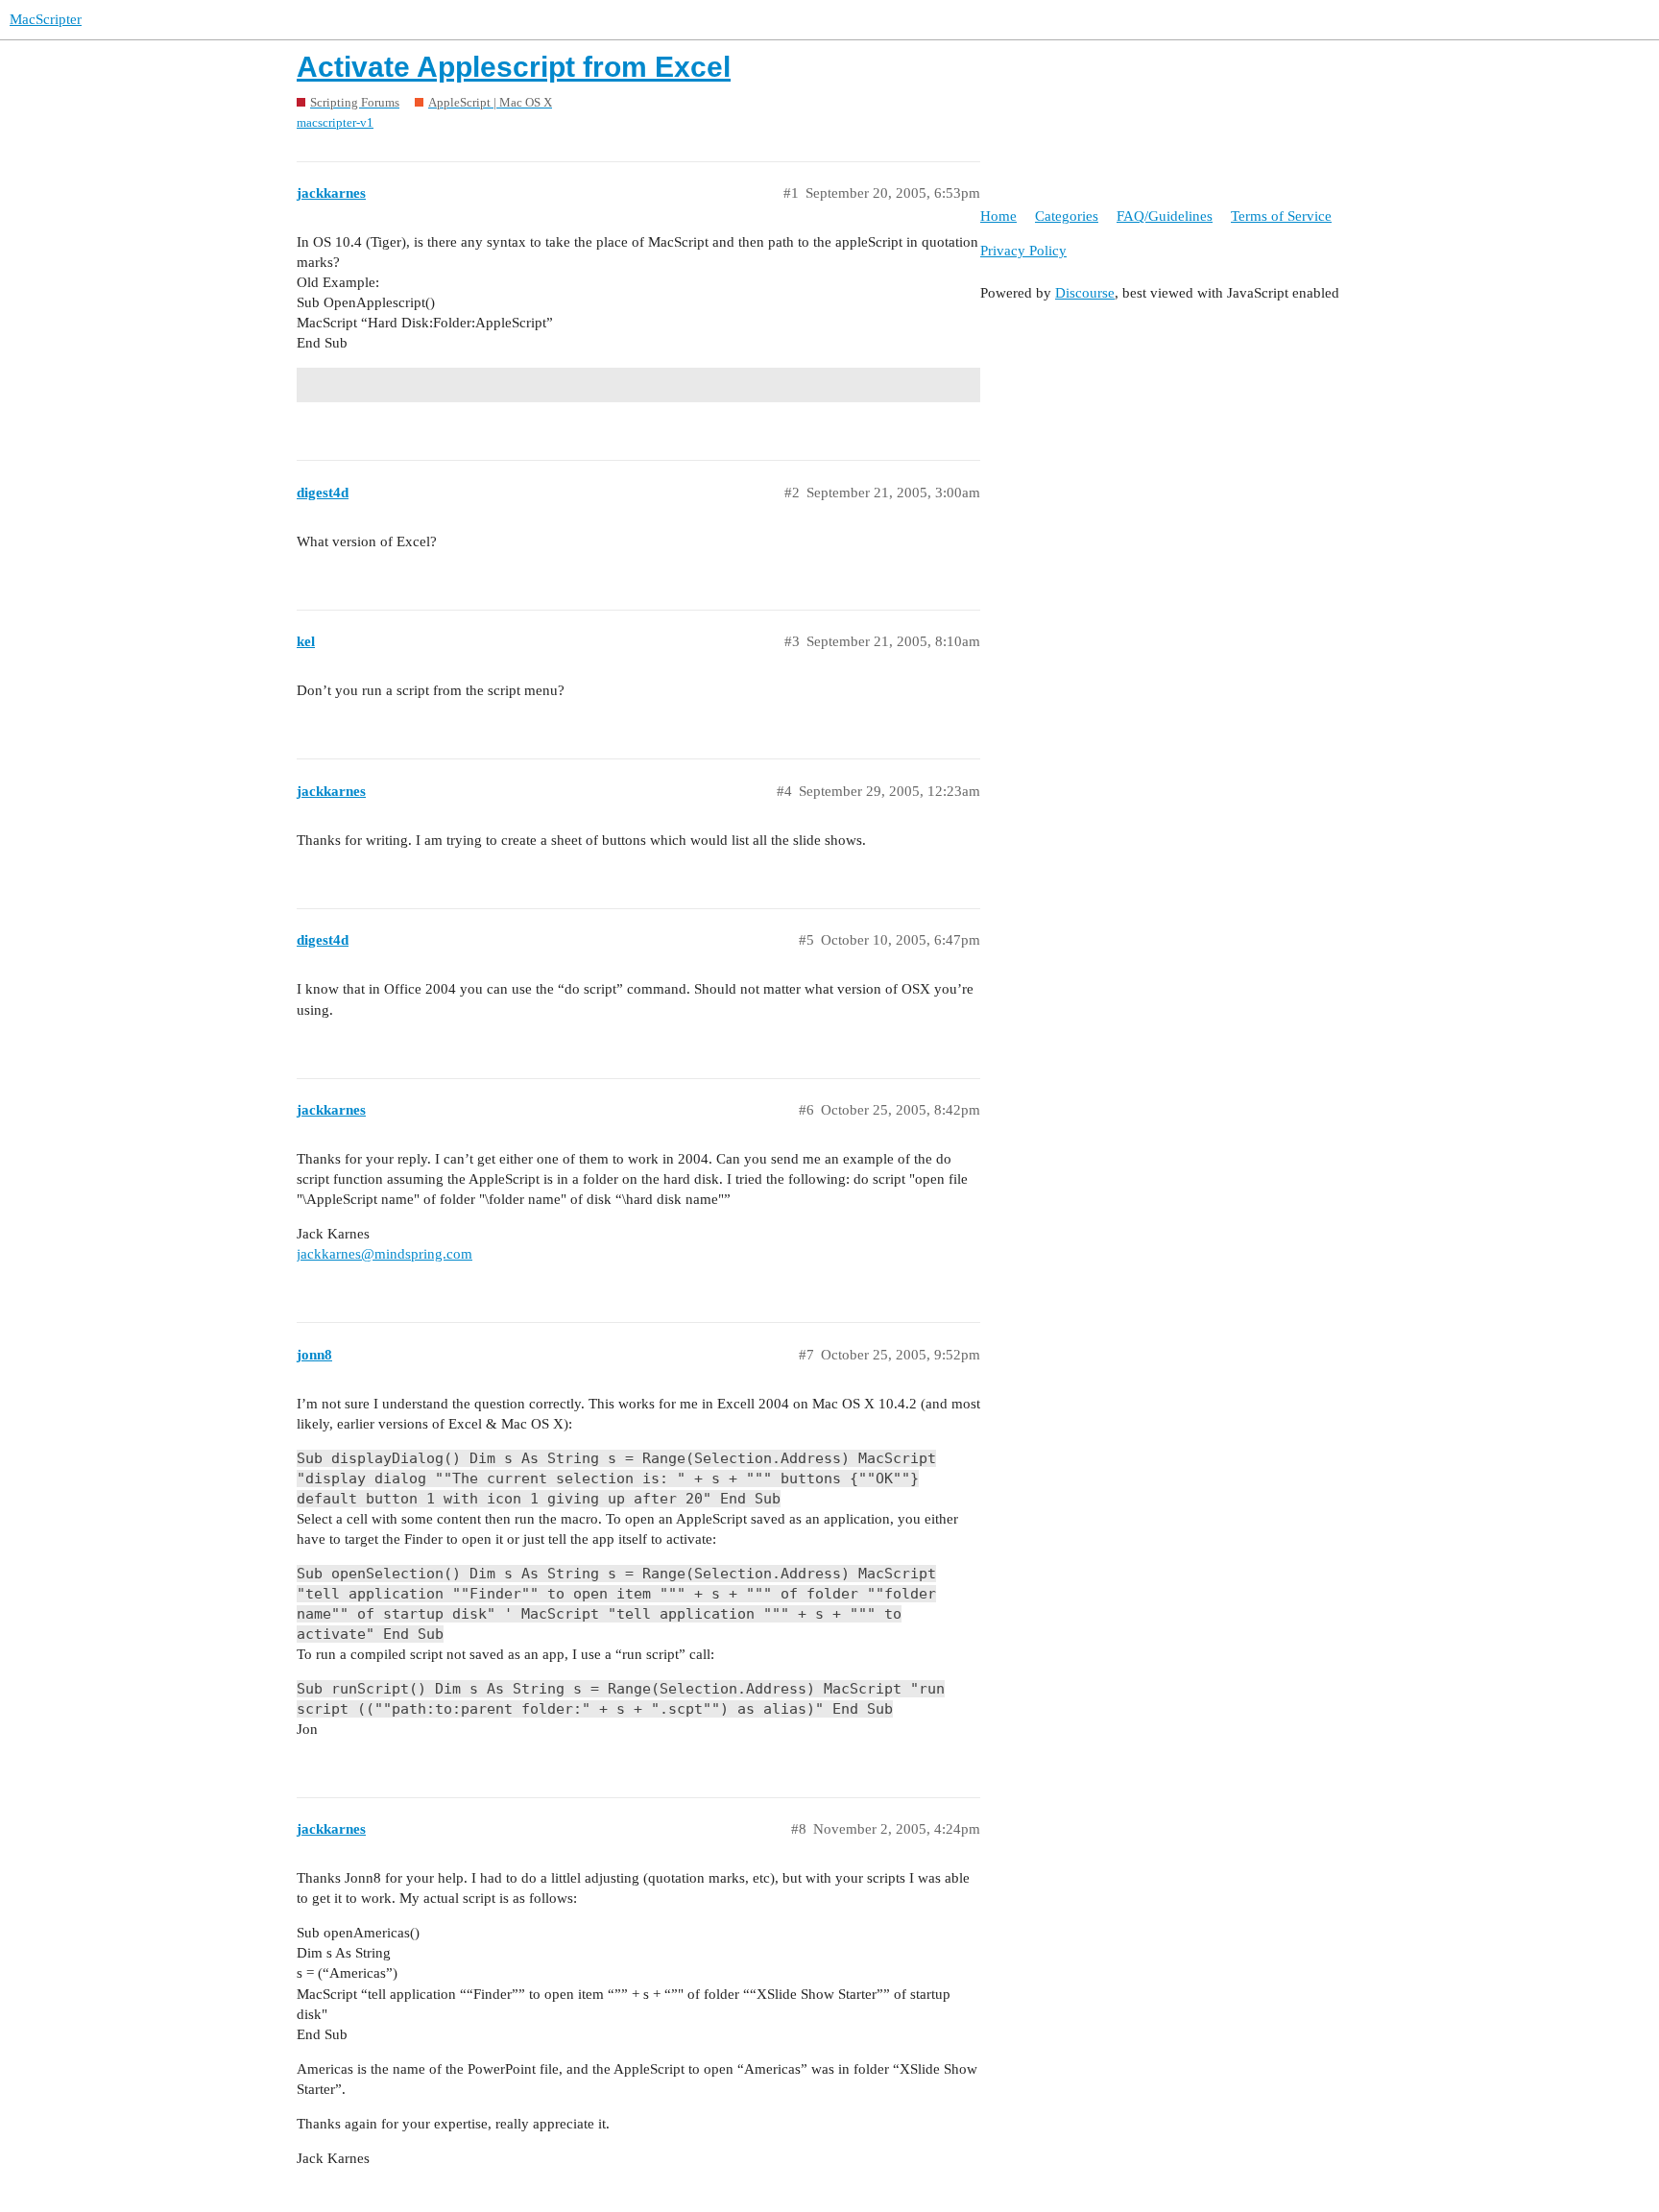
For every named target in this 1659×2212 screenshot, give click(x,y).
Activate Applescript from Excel (514, 67)
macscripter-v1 (335, 122)
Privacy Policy (1023, 251)
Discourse (1085, 293)
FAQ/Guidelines (1165, 216)
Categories (1067, 216)
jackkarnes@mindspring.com (385, 1254)
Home (998, 216)
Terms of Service (1281, 216)
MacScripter (46, 19)
